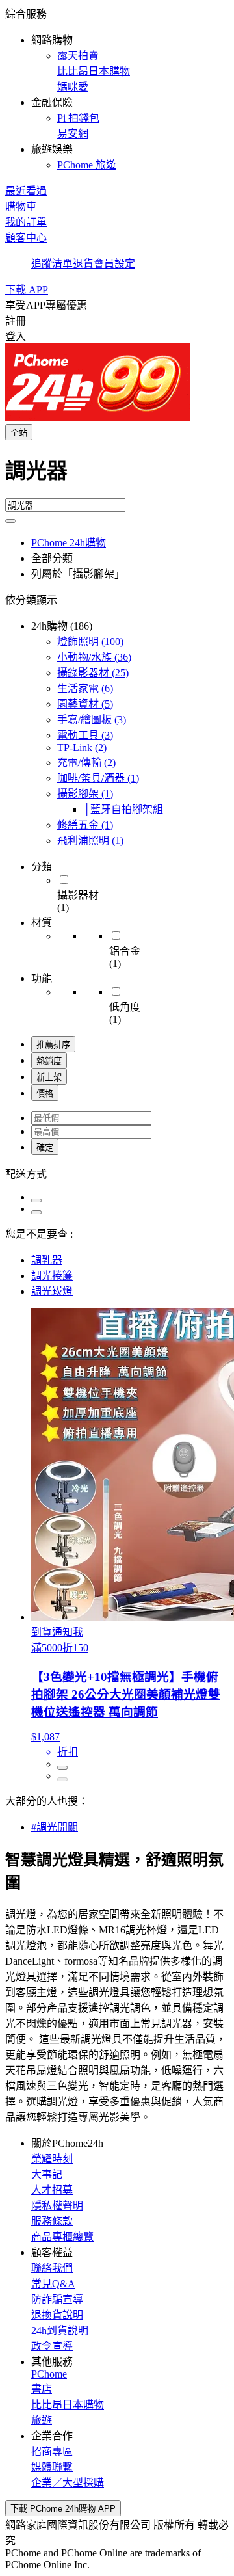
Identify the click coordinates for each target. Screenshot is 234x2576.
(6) (85, 688)
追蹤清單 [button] (52, 264)
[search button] (10, 521)
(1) (98, 778)
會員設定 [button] (114, 264)
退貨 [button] (83, 264)
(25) (93, 673)
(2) (82, 748)
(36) (94, 657)
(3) (92, 720)
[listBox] (117, 1173)
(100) (90, 642)
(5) (85, 704)
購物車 (21, 206)
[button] (117, 88)
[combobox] (117, 476)
